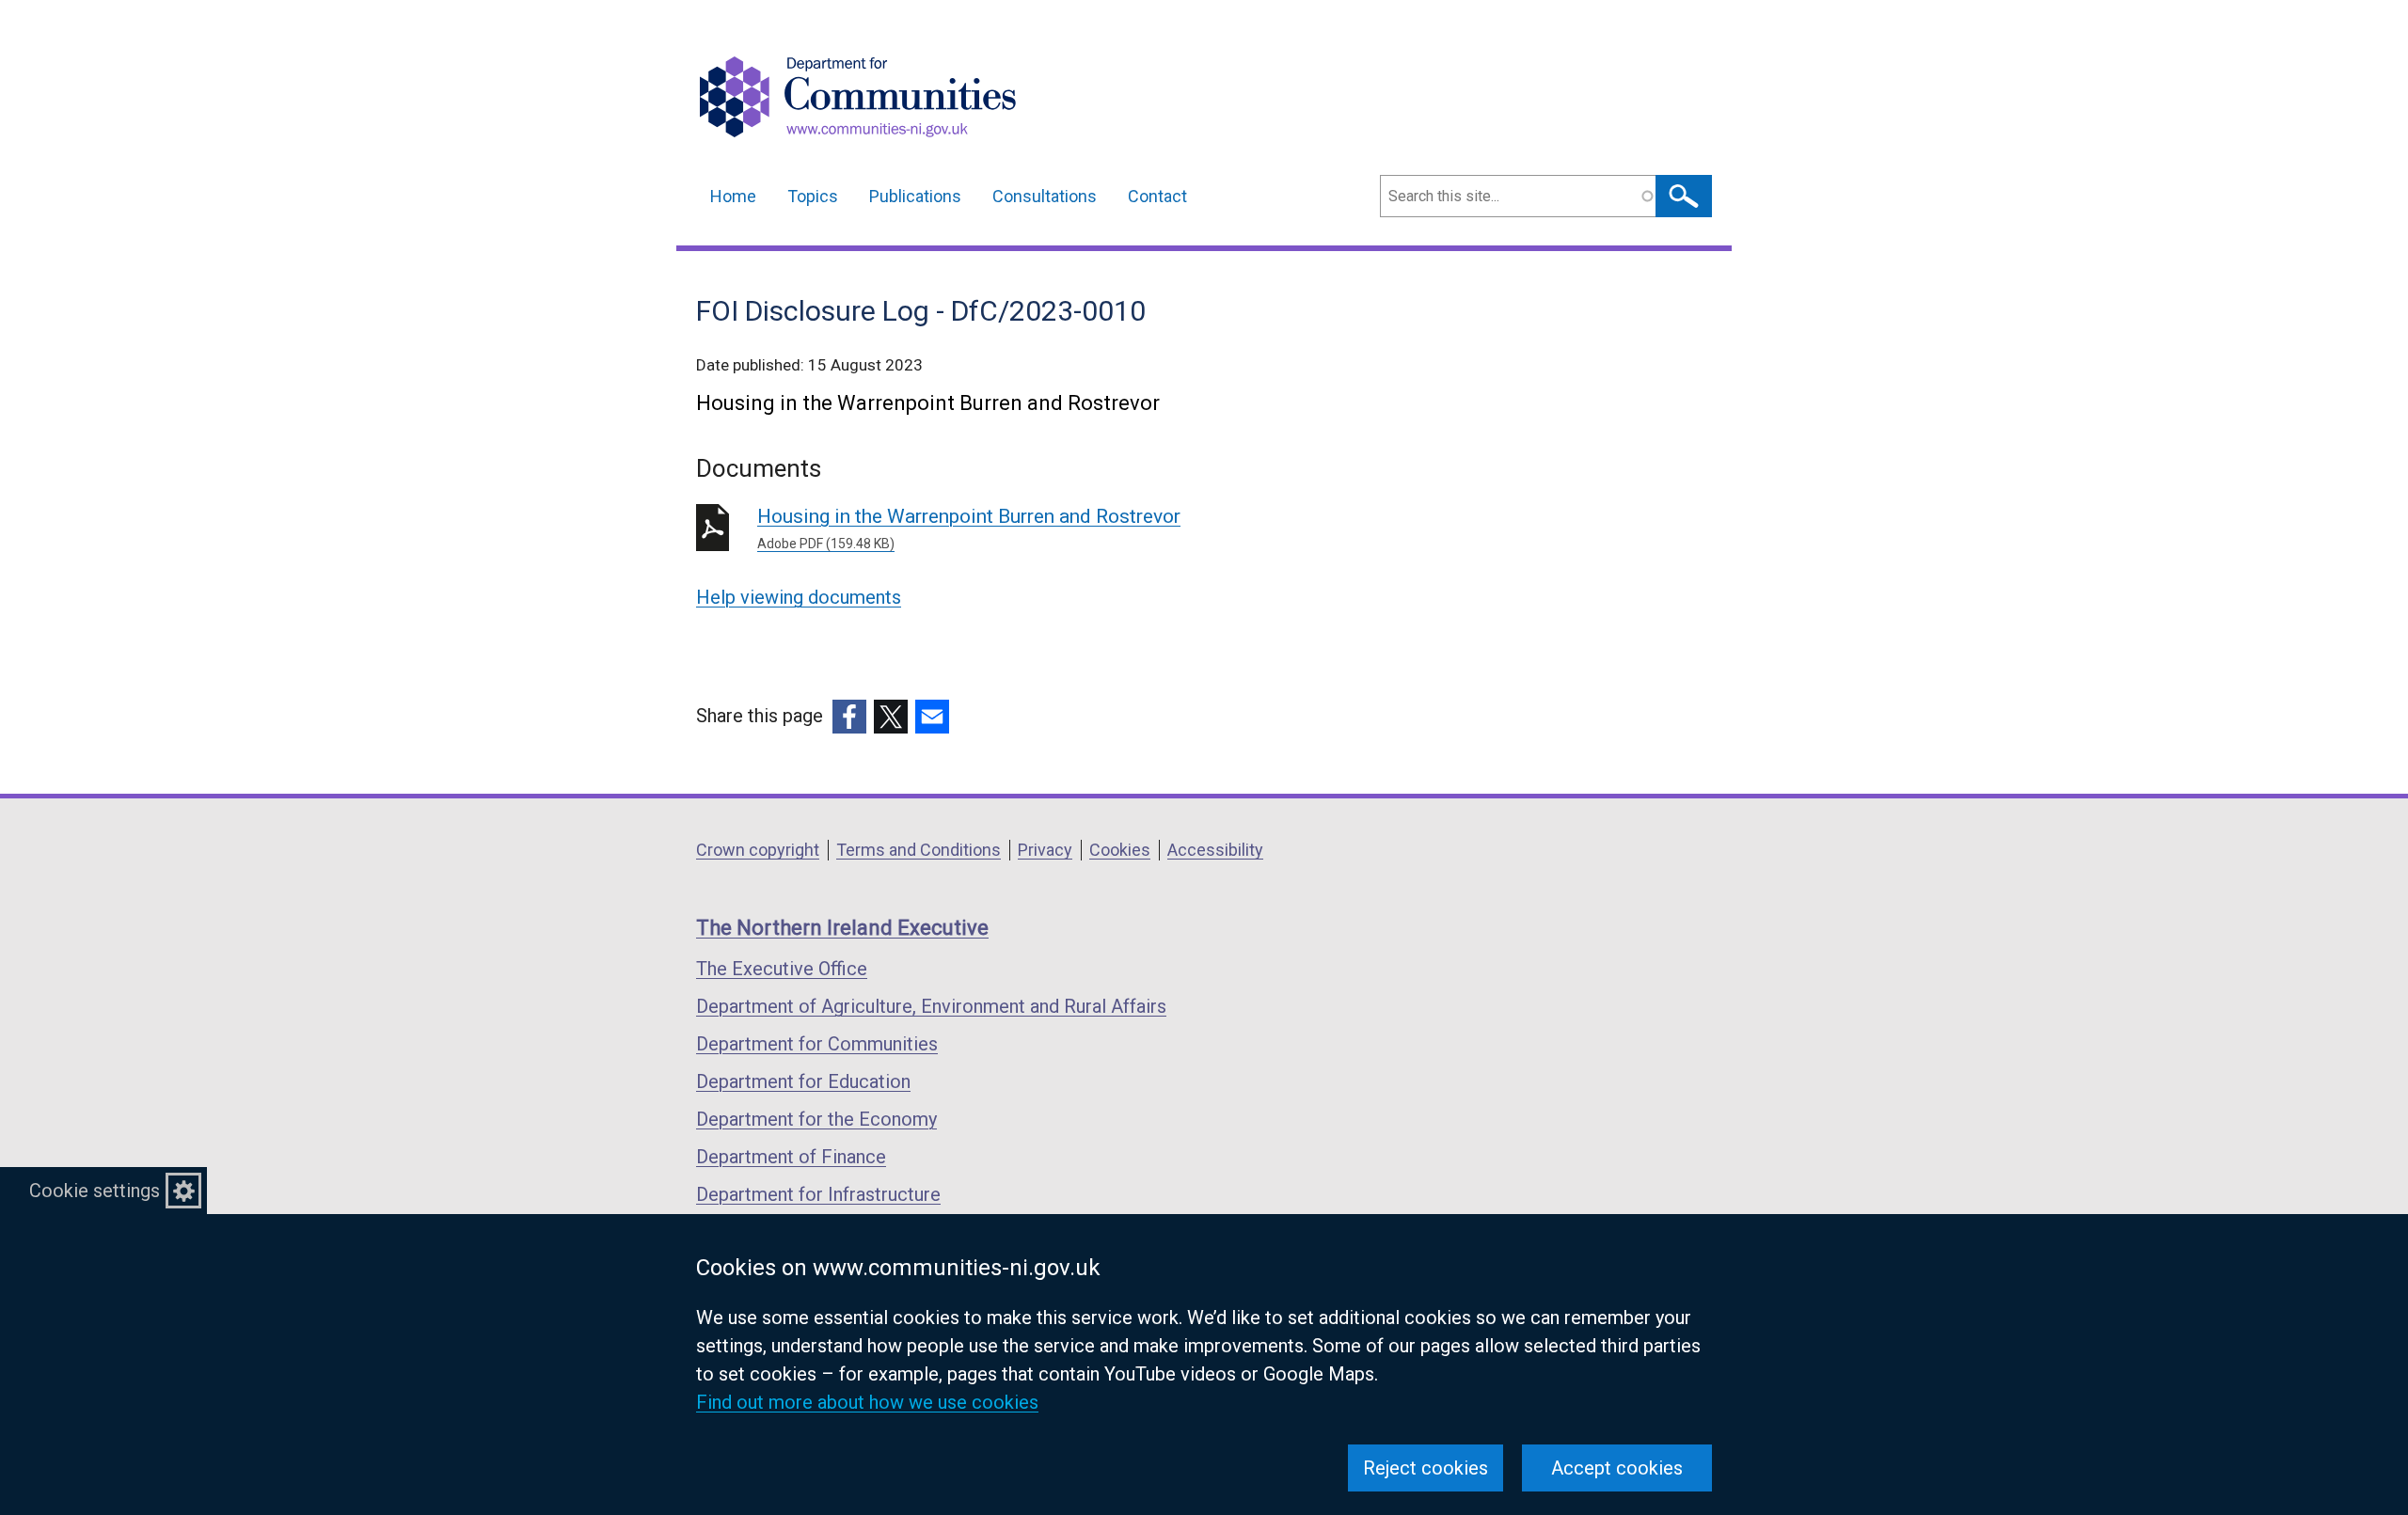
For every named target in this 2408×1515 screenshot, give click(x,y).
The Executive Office (782, 969)
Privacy (1045, 850)
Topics (813, 196)
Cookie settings (95, 1191)
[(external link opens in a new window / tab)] (849, 717)
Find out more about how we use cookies (867, 1402)
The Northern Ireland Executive (842, 928)
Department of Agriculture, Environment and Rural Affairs (931, 1006)
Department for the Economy (816, 1119)
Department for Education (803, 1081)
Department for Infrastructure (818, 1194)
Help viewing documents (799, 597)
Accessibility (1215, 850)
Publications (915, 196)
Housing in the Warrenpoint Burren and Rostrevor (969, 528)
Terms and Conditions (919, 850)
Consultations (1045, 196)
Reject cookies (1426, 1468)
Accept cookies (1617, 1468)
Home (733, 196)
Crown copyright (758, 850)
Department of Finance (791, 1157)
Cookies (1120, 850)
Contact (1157, 196)
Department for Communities (817, 1044)
